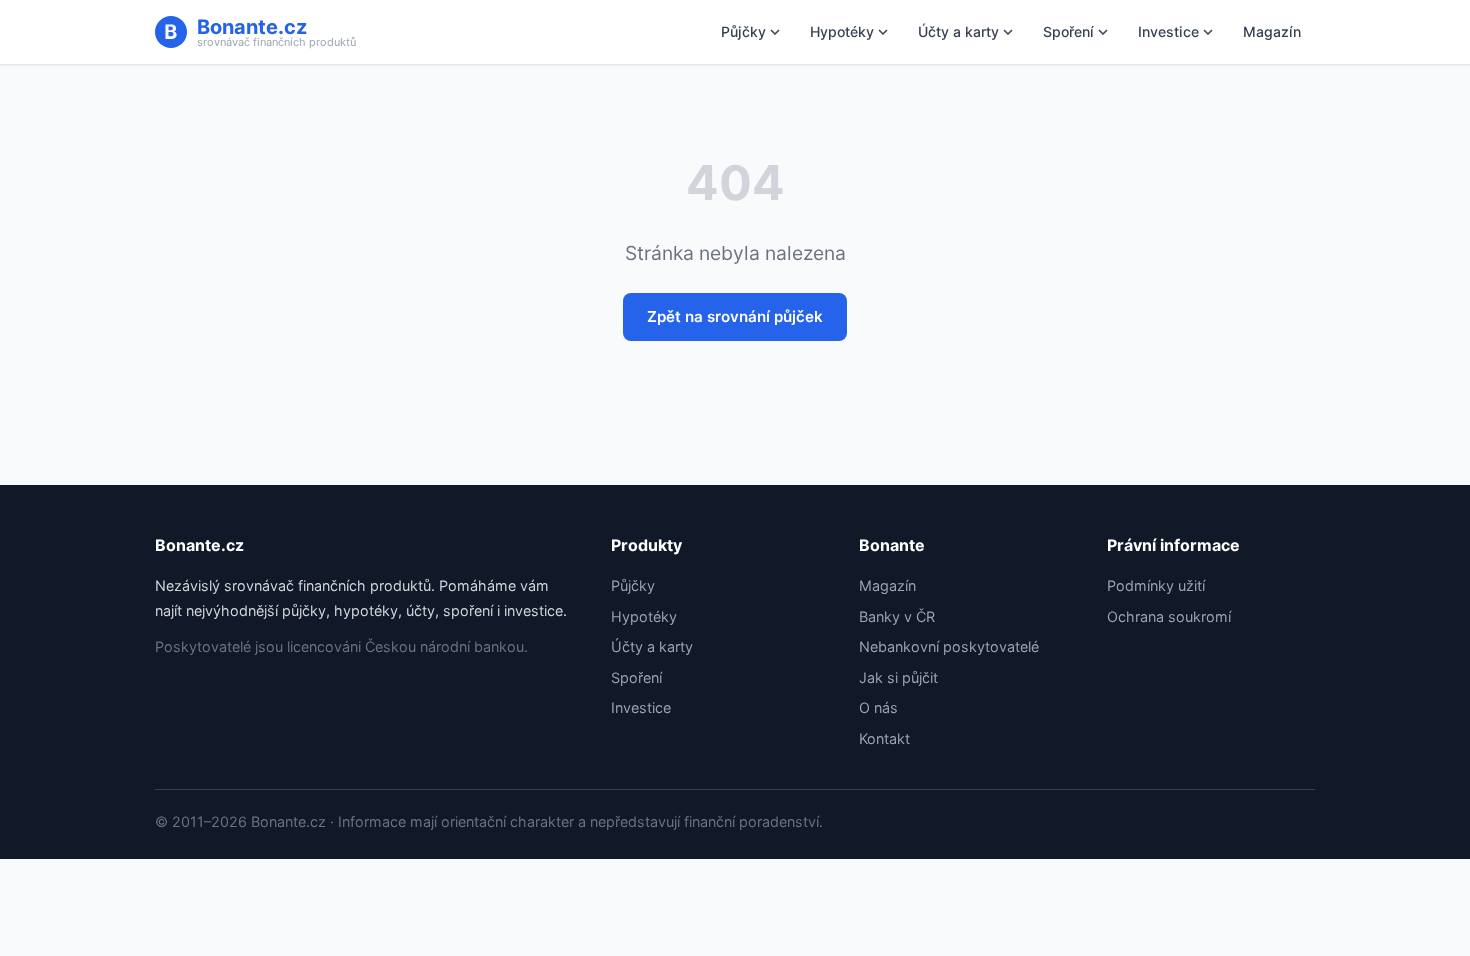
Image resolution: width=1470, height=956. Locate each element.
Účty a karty (958, 31)
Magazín (1272, 31)
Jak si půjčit (898, 677)
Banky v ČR (897, 616)
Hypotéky (842, 31)
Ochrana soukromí (1169, 616)
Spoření (1068, 31)
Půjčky (743, 31)
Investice (1168, 31)
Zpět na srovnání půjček (735, 316)
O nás (878, 707)
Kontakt (884, 738)
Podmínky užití (1156, 585)
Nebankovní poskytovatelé (949, 646)
